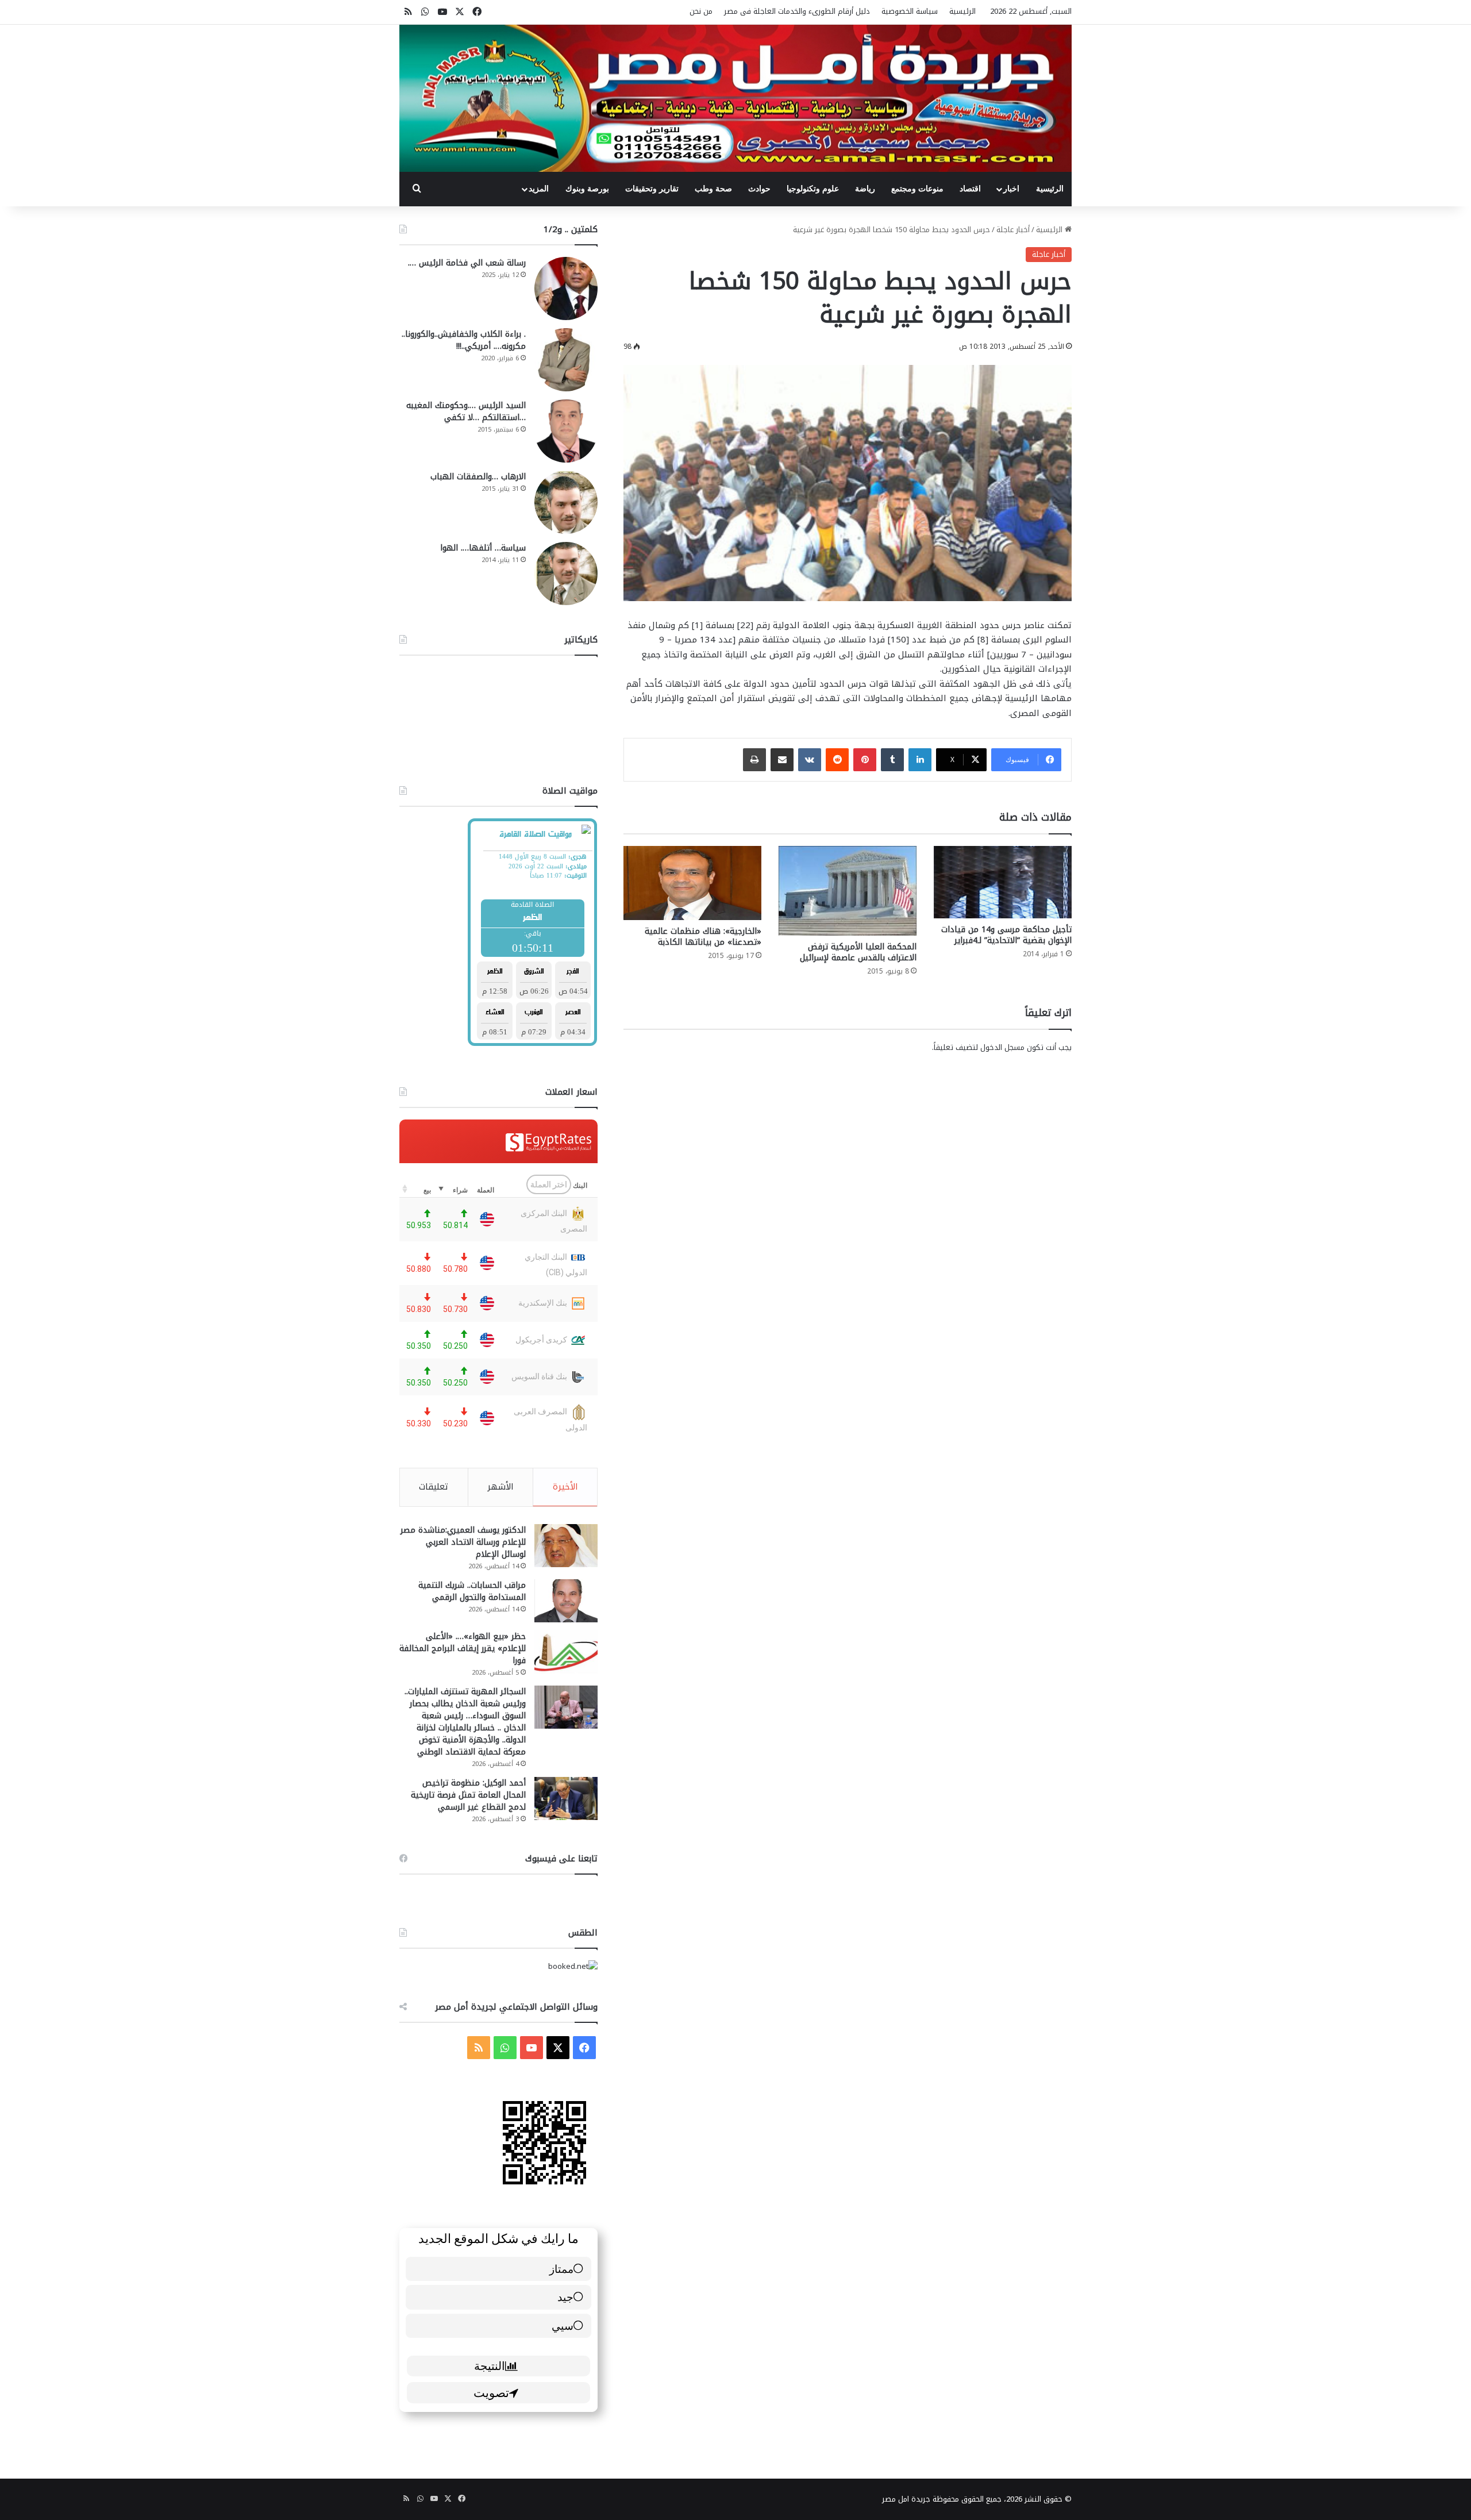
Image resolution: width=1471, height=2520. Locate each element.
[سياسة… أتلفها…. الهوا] (566, 574)
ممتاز (561, 2269)
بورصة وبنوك (587, 189)
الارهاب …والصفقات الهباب (478, 477)
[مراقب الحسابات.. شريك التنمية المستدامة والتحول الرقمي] (566, 1601)
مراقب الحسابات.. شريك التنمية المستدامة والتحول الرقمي (472, 1591)
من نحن (701, 11)
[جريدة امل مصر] (735, 98)
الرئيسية (962, 11)
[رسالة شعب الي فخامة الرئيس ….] (566, 288)
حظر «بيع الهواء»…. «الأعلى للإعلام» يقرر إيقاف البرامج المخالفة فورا (463, 1648)
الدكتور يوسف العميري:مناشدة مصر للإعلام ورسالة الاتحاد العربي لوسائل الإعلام (463, 1542)
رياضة (865, 189)
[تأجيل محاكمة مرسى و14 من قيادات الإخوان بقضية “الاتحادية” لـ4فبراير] (1003, 882)
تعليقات (434, 1487)
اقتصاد (970, 189)
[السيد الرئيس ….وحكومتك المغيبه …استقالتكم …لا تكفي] (566, 431)
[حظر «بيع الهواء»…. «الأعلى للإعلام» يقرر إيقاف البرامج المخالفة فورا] (566, 1652)
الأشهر (500, 1487)
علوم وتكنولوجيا (813, 189)
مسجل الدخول (1002, 1047)
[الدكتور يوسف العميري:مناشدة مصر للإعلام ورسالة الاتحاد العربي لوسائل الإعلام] (566, 1546)
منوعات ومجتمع (917, 189)
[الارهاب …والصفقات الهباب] (566, 502)
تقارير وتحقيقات (652, 189)
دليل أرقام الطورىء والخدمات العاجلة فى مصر (797, 11)
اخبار (1011, 189)
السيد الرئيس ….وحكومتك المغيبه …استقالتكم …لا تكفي (466, 411)
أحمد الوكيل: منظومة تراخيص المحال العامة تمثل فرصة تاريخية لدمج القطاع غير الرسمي (468, 1795)
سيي (563, 2325)
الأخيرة (565, 1487)
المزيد (539, 189)
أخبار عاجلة (1013, 230)
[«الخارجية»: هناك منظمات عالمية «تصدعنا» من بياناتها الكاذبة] (692, 883)
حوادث (759, 189)
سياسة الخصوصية (910, 11)
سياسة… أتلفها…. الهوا (483, 548)
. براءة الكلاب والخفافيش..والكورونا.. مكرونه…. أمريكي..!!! (464, 340)
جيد (565, 2297)
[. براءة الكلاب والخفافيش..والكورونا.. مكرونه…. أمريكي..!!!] (566, 360)
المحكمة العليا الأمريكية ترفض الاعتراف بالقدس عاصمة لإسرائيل (858, 952)
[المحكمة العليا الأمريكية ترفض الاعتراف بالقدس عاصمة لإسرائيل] (848, 891)
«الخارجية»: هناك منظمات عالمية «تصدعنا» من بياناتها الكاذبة (703, 937)
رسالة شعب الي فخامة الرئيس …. (467, 263)
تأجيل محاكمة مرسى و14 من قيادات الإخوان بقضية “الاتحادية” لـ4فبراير (1006, 935)
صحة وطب (713, 189)
